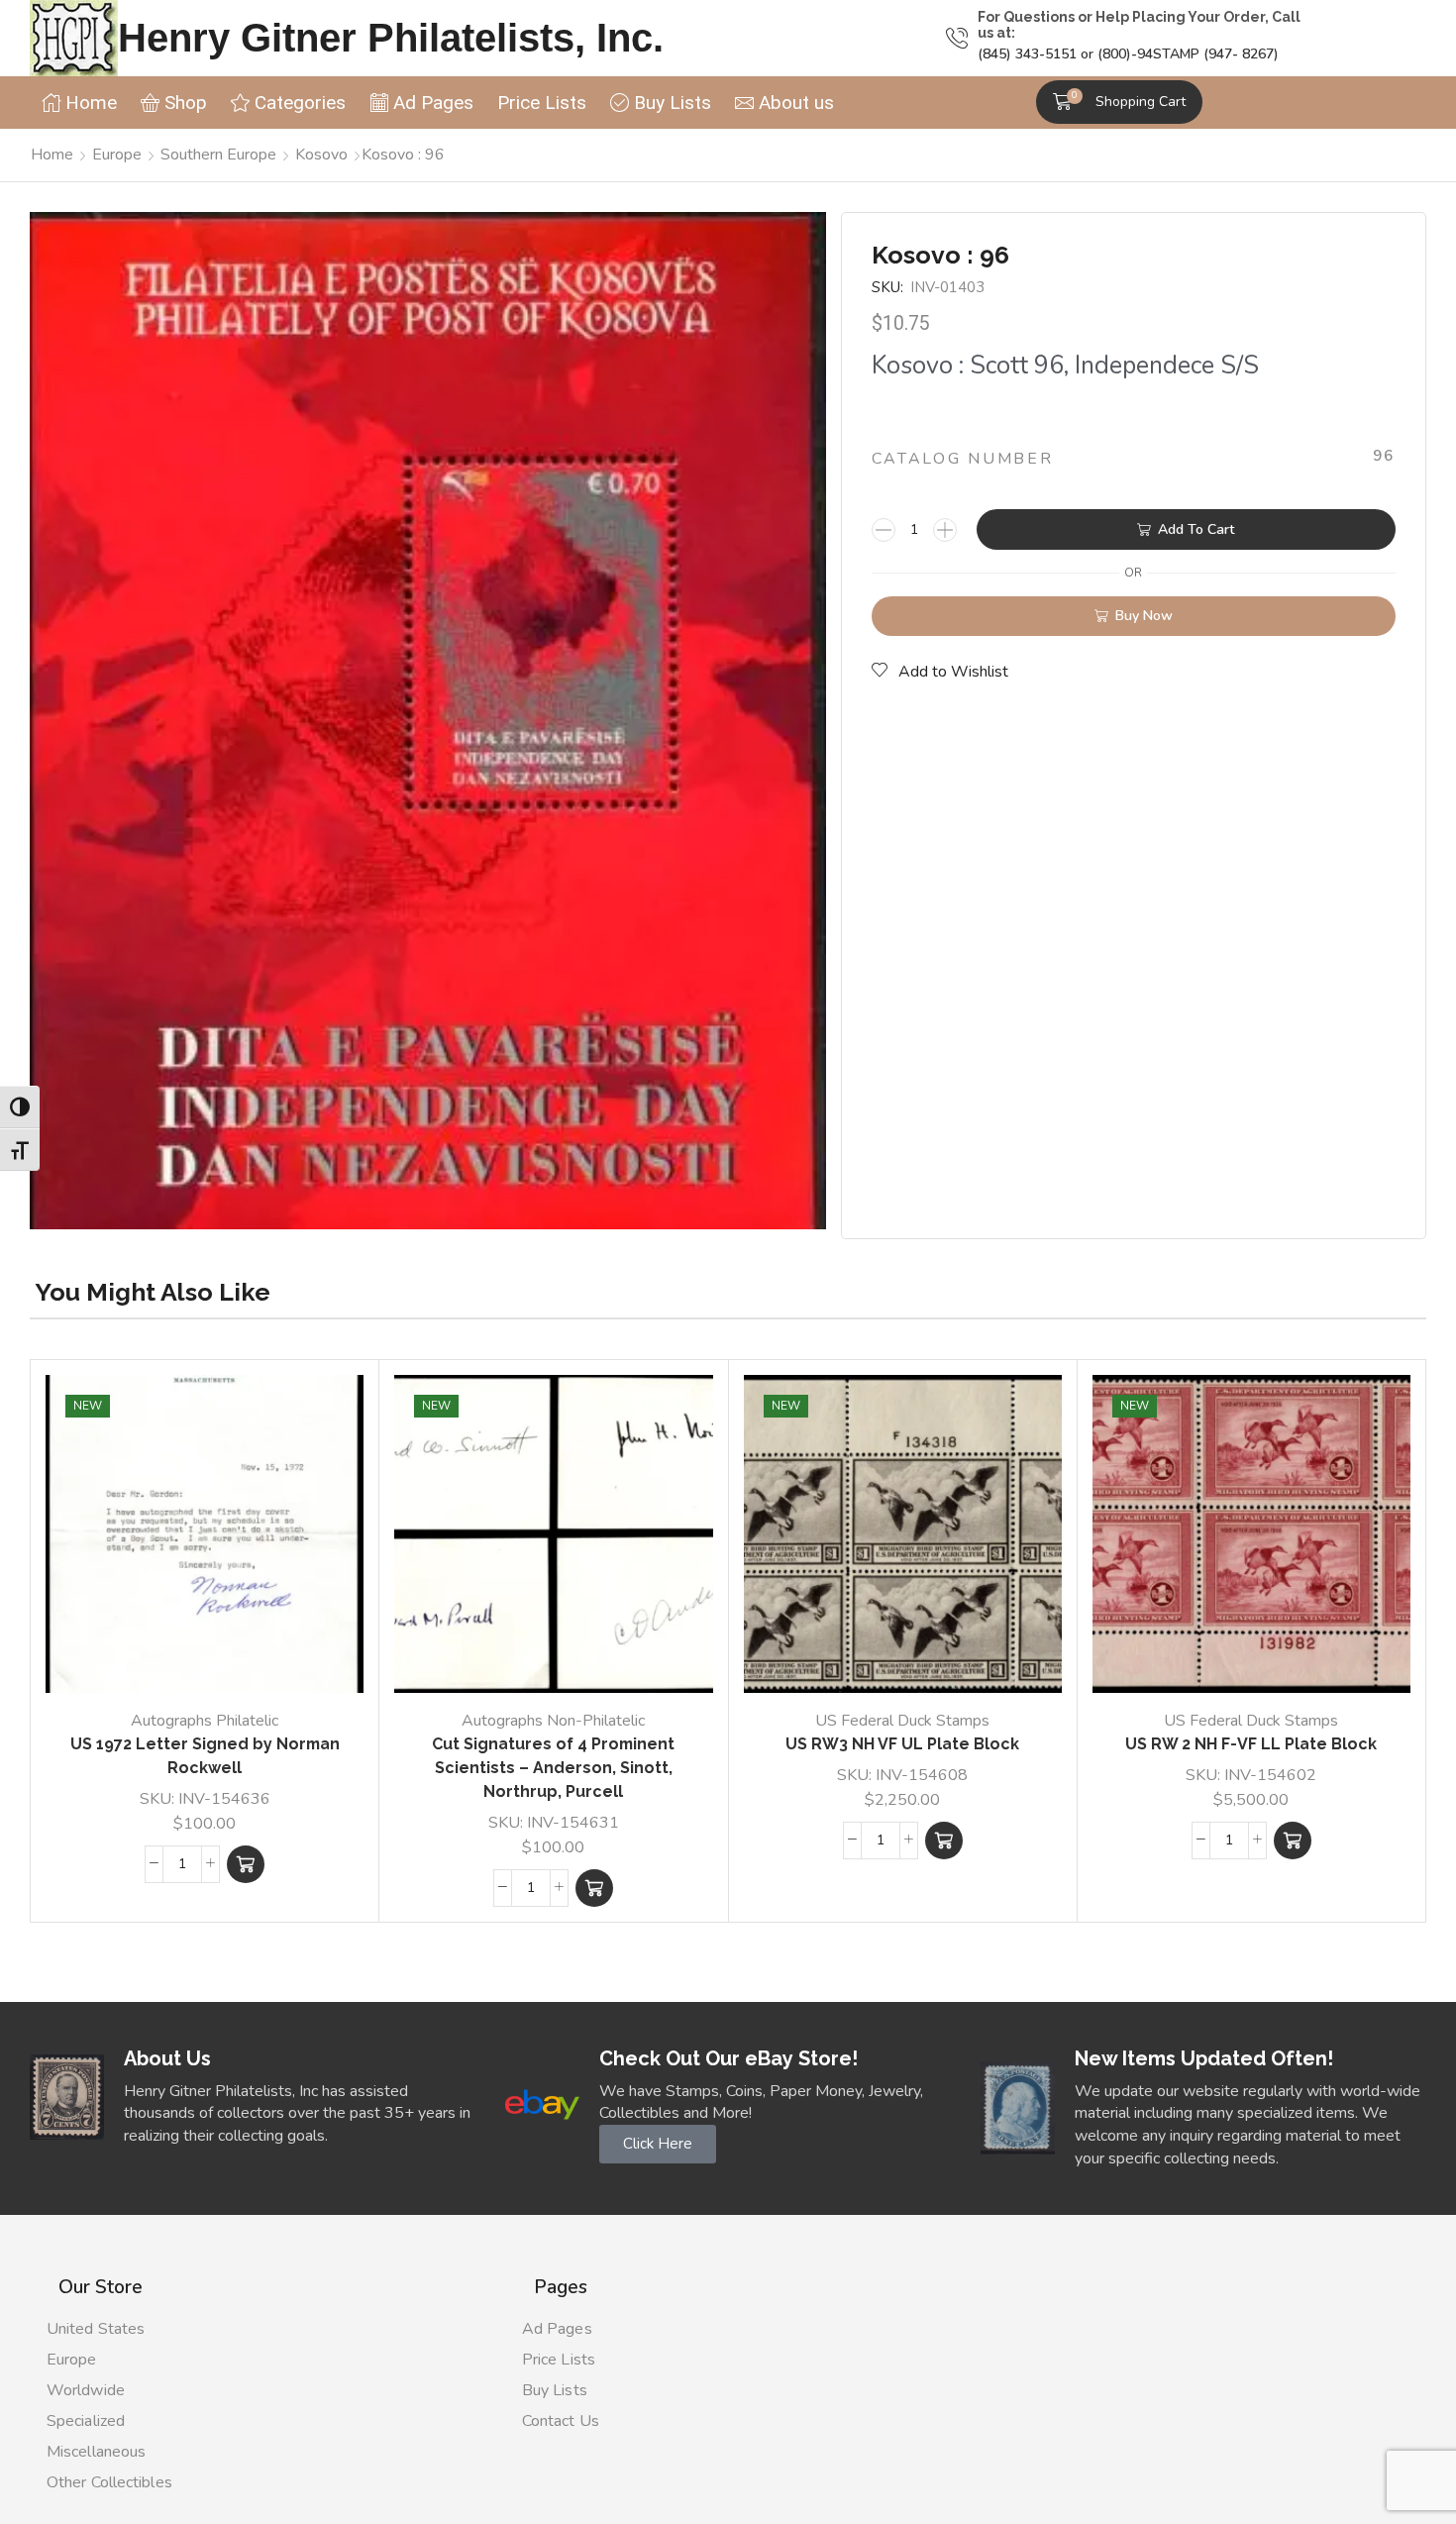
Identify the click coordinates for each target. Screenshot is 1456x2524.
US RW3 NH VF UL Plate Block (902, 1744)
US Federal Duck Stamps (902, 1721)
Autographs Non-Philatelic (553, 1721)
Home (52, 155)
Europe (117, 155)
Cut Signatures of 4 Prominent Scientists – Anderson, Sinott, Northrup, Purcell (553, 1768)
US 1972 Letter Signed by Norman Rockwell (205, 1756)
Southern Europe (218, 155)
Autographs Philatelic (205, 1721)
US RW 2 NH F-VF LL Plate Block (1251, 1744)
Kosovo (321, 155)
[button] (1119, 102)
